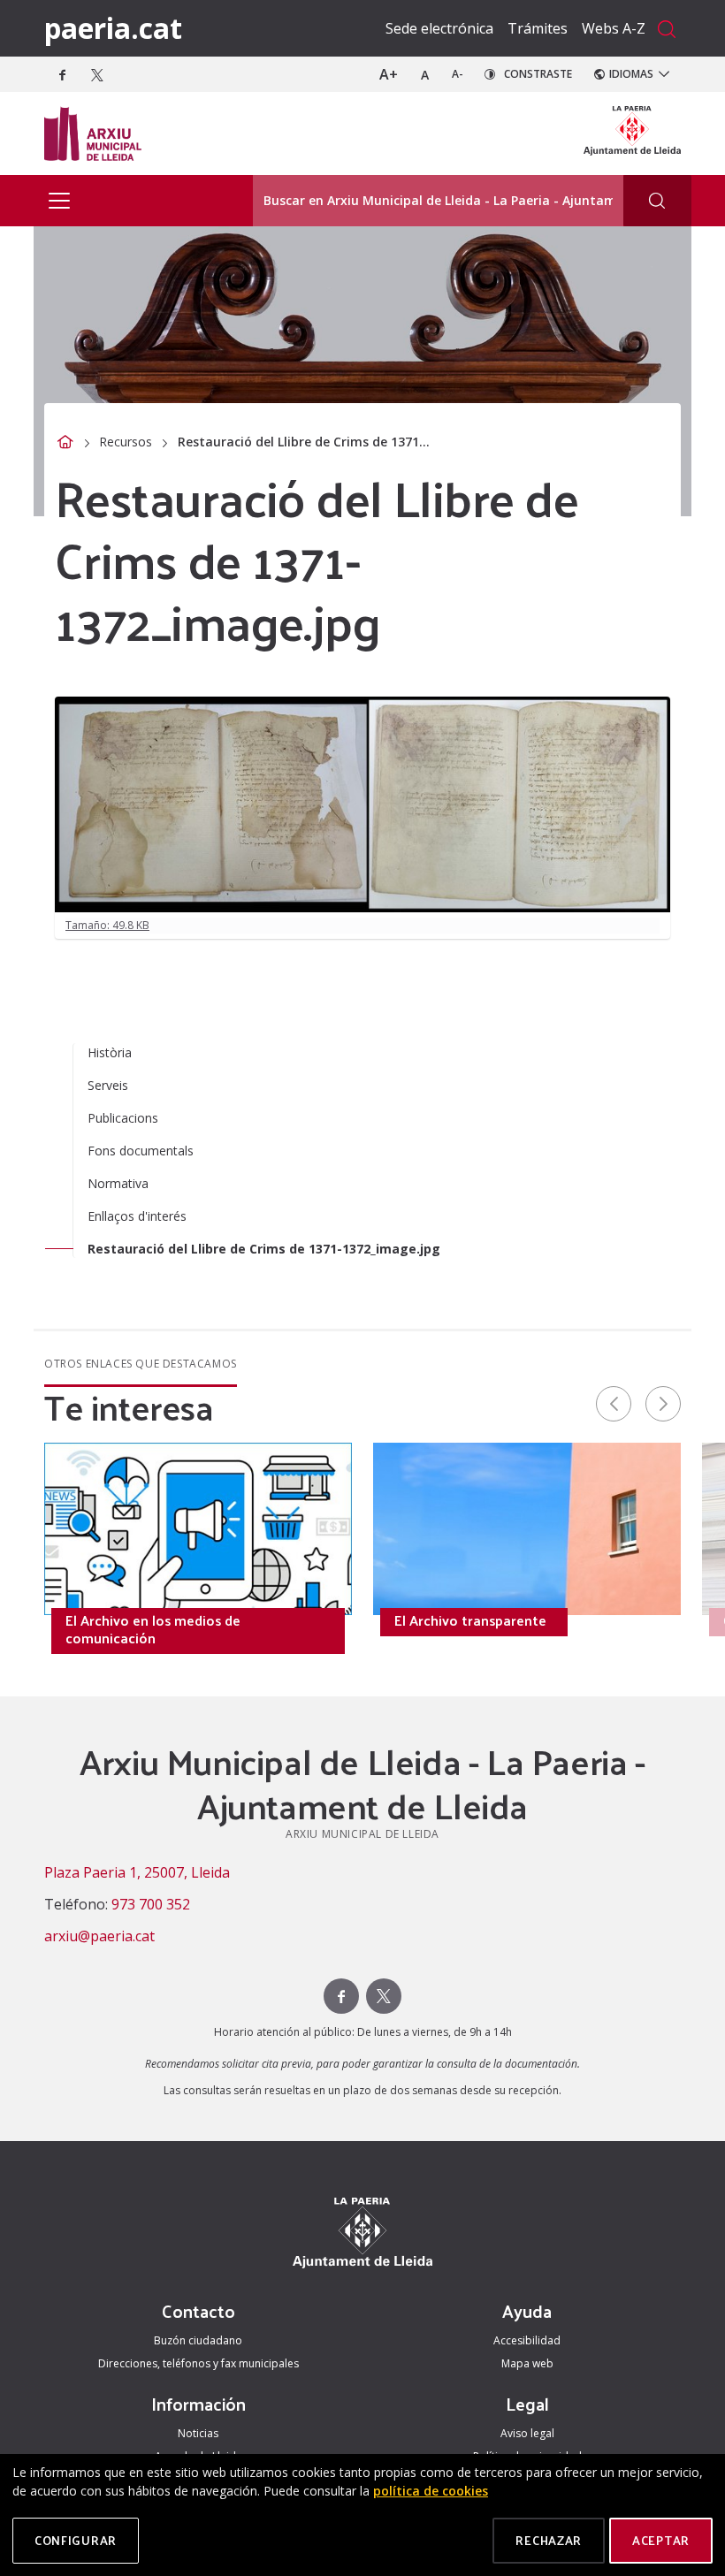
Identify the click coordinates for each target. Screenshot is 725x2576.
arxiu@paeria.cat (99, 1936)
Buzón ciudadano (198, 2340)
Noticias (198, 2433)
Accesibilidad (527, 2340)
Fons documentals (141, 1151)
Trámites (538, 28)
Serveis (108, 1085)
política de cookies (431, 2491)
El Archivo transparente (470, 1620)
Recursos (126, 442)
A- (458, 74)
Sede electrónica (439, 28)
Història (110, 1052)
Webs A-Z (614, 28)
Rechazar (549, 2540)
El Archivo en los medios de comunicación (153, 1629)
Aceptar (661, 2540)
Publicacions (123, 1118)
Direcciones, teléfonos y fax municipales (198, 2363)
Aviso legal (527, 2433)
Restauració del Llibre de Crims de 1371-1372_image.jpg (264, 1249)
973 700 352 (151, 1904)
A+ (389, 74)
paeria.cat (113, 28)
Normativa (118, 1183)
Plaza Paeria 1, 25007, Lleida (137, 1872)
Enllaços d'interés (137, 1216)
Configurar (76, 2540)
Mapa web (527, 2363)
